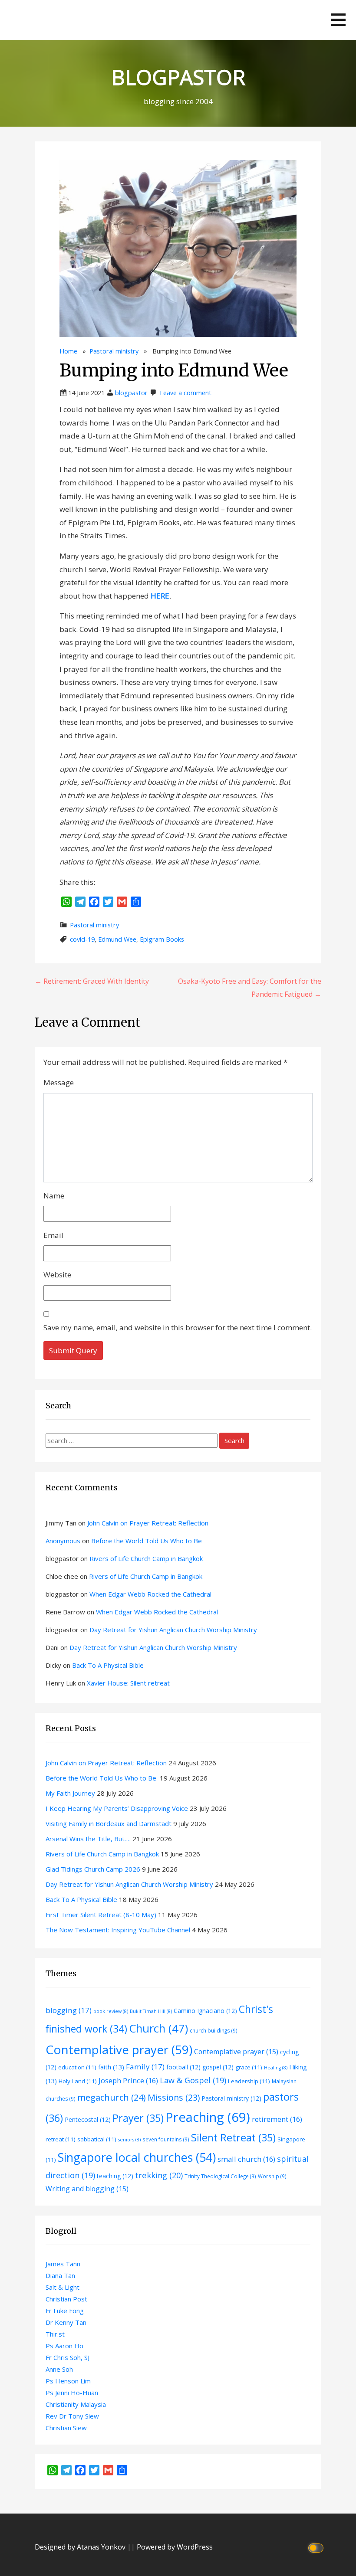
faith (111, 2067)
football (183, 2067)
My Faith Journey (70, 1793)
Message (59, 1082)
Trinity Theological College (220, 2176)
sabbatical (97, 2139)
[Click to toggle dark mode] (317, 2547)
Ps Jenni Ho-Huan (72, 2393)
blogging (69, 2010)
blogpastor (131, 393)
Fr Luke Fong (65, 2311)
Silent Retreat (233, 2137)
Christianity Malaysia (76, 2404)
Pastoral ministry (114, 351)
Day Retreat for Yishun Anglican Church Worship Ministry (173, 1630)
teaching (115, 2176)
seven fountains (166, 2139)
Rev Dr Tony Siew (72, 2416)
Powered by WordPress (175, 2547)
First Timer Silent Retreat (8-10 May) (101, 1915)
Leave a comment (186, 393)
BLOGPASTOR (178, 77)
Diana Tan (60, 2275)
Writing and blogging (87, 2189)
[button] (338, 20)
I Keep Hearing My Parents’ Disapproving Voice (117, 1808)
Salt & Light (63, 2287)
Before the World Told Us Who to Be (147, 1541)
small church (246, 2159)
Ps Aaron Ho (64, 2346)
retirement (277, 2119)
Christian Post (66, 2299)
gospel (218, 2067)
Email (53, 1235)
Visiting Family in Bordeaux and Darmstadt (109, 1823)
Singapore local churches (137, 2157)
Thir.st (55, 2334)
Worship (272, 2176)
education (77, 2067)
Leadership (249, 2081)
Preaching (208, 2117)
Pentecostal (88, 2119)
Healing (276, 2068)
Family (145, 2067)
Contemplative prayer (119, 2049)
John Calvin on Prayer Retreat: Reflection (148, 1523)
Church (158, 2028)
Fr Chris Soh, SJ (68, 2357)
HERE (160, 596)
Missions (174, 2097)
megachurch (112, 2097)
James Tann (63, 2264)
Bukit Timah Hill (151, 2011)
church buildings (214, 2030)
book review (111, 2011)
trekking (159, 2175)
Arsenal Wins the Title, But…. (88, 1839)
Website (57, 1275)
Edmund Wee (117, 939)
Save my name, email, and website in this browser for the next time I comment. (178, 1327)
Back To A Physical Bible (108, 1665)
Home (68, 351)
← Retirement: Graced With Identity (92, 981)
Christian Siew (66, 2428)
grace (249, 2067)
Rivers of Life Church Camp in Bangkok (146, 1558)
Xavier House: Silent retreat (128, 1683)
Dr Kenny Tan (66, 2322)
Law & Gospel (193, 2080)
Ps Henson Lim (68, 2381)
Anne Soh (59, 2369)
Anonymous (63, 1541)
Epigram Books (162, 939)
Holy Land (78, 2081)
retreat (61, 2139)
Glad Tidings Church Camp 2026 (93, 1869)
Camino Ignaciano (205, 2011)
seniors (129, 2140)
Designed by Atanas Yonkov (81, 2547)
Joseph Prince (128, 2080)
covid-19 (82, 939)
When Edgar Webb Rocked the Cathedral (150, 1594)
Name (54, 1196)
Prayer (138, 2118)
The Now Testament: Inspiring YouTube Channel (118, 1930)
